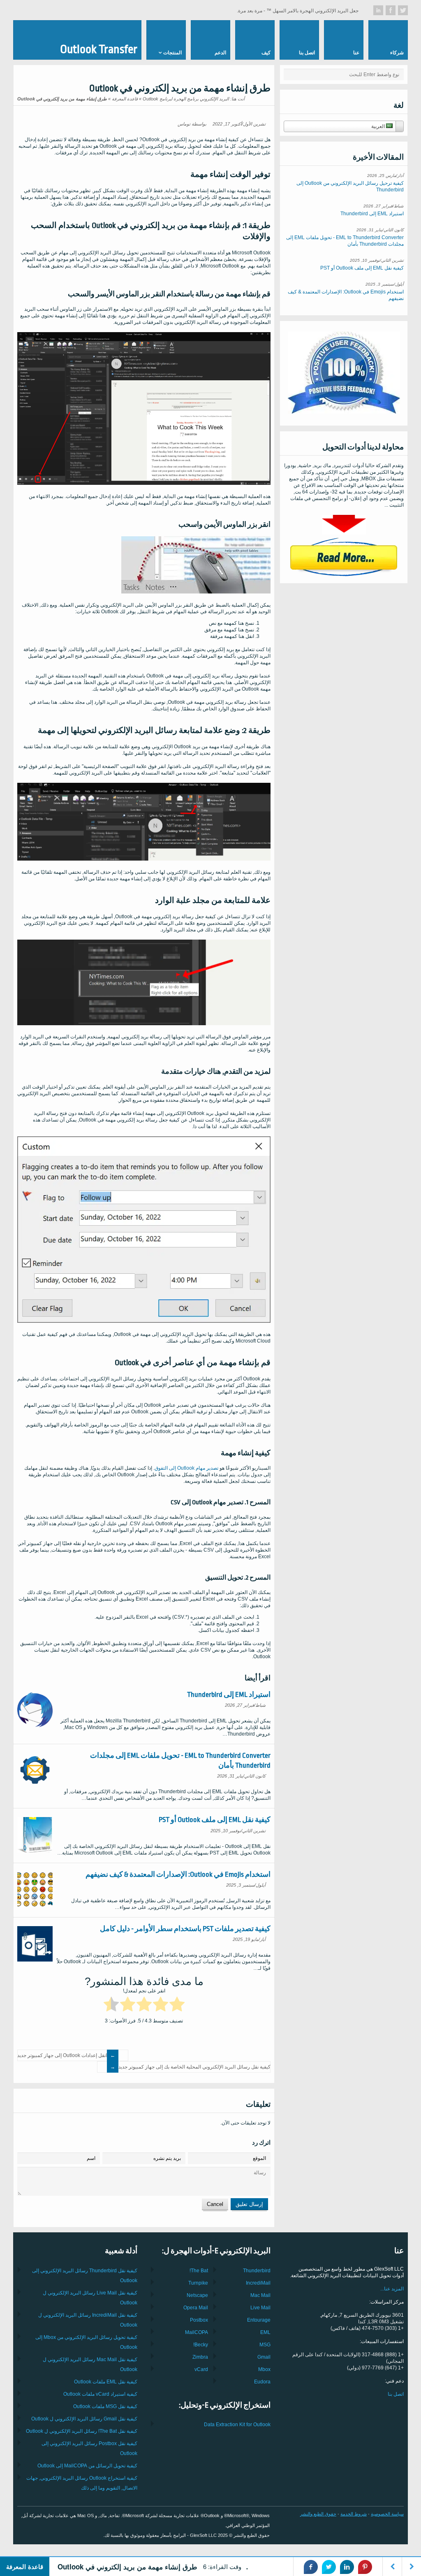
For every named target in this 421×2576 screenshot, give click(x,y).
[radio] (177, 2006)
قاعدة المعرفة (125, 99)
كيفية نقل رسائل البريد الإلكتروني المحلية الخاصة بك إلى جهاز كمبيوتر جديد (194, 2067)
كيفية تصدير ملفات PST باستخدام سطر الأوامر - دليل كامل (185, 1929)
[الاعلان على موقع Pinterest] (365, 2567)
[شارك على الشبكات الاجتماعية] (403, 10)
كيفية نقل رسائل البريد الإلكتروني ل (84, 2419)
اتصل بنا (396, 2394)
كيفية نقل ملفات (106, 2382)
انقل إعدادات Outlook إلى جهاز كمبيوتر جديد (62, 2055)
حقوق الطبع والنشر (318, 2514)
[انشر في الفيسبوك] (311, 2567)
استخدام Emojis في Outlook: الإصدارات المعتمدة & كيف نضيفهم (178, 1874)
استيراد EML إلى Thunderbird (229, 1695)
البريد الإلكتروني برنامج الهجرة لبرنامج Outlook (186, 99)
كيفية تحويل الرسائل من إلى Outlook (87, 2466)
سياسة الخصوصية (387, 2514)
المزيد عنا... (392, 2289)
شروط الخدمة (354, 2514)
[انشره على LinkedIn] (347, 2567)
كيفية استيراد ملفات (100, 2394)
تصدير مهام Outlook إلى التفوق (186, 1468)
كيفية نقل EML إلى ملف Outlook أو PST (215, 1820)
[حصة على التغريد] (329, 2567)
